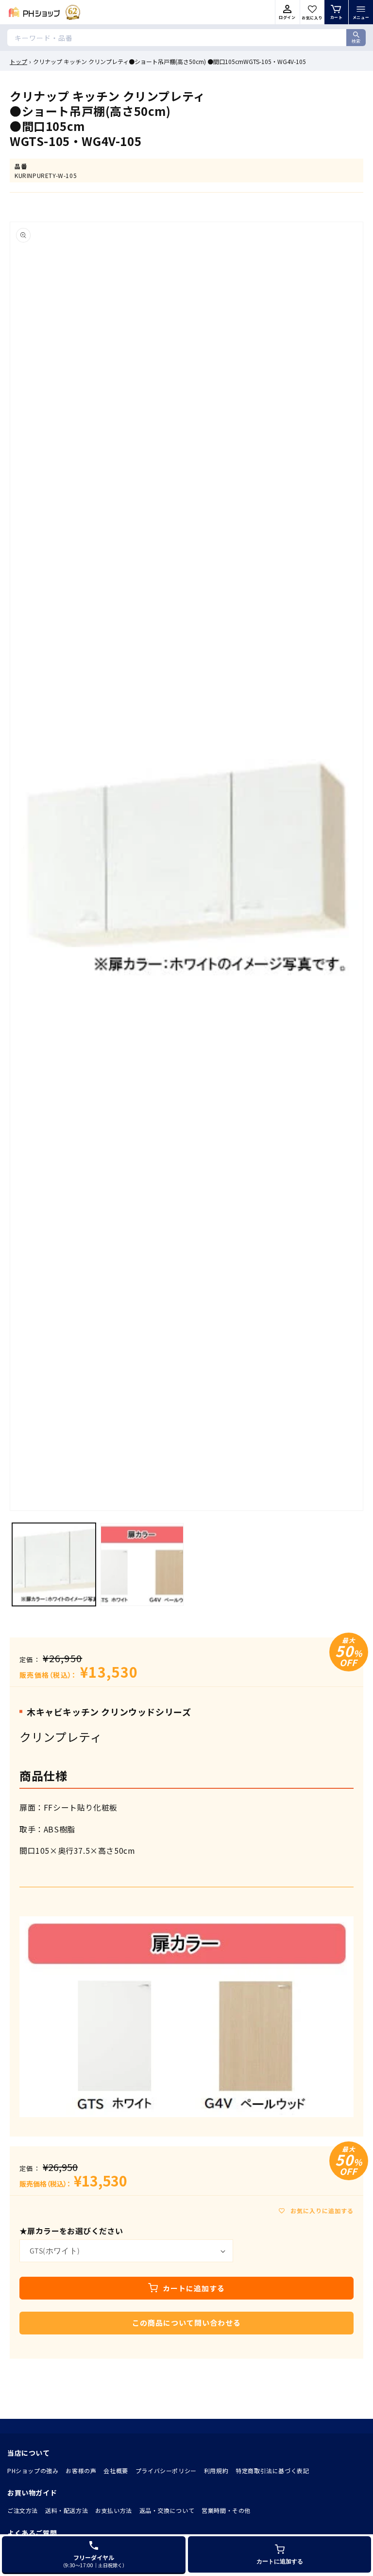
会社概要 (116, 2471)
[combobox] (186, 38)
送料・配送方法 (67, 2510)
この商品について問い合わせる (186, 2323)
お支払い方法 (114, 2510)
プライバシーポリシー (166, 2471)
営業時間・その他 (226, 2510)
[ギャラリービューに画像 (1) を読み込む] (54, 1565)
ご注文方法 (23, 2510)
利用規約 (216, 2471)
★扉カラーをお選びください (71, 2231)
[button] (361, 12)
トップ (18, 61)
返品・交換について (167, 2510)
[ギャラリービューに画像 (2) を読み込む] (142, 1565)
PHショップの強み (33, 2471)
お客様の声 (81, 2471)
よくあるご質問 (32, 2533)
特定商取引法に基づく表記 (272, 2471)
